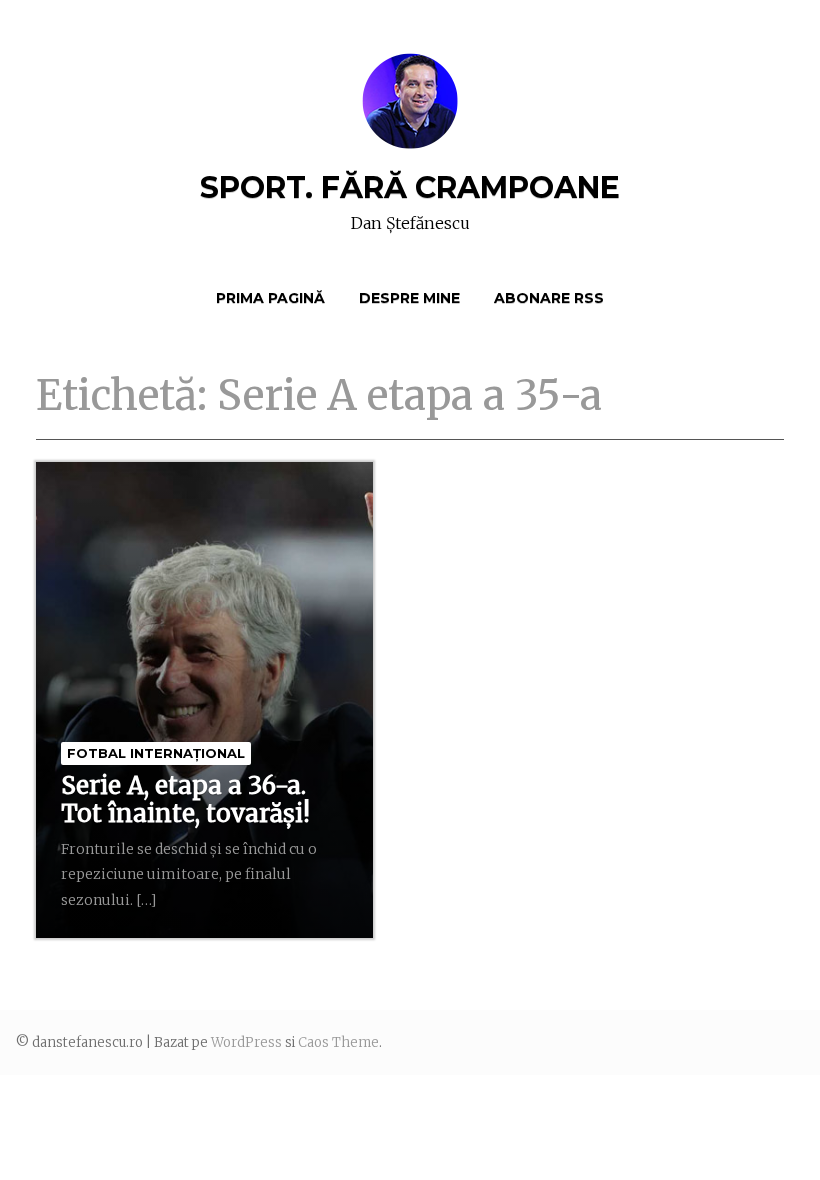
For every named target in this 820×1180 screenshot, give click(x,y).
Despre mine (409, 298)
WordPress (246, 1042)
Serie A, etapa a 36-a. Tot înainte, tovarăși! (185, 799)
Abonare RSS (549, 298)
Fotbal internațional (156, 753)
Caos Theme (338, 1042)
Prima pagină (270, 298)
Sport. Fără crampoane (410, 187)
